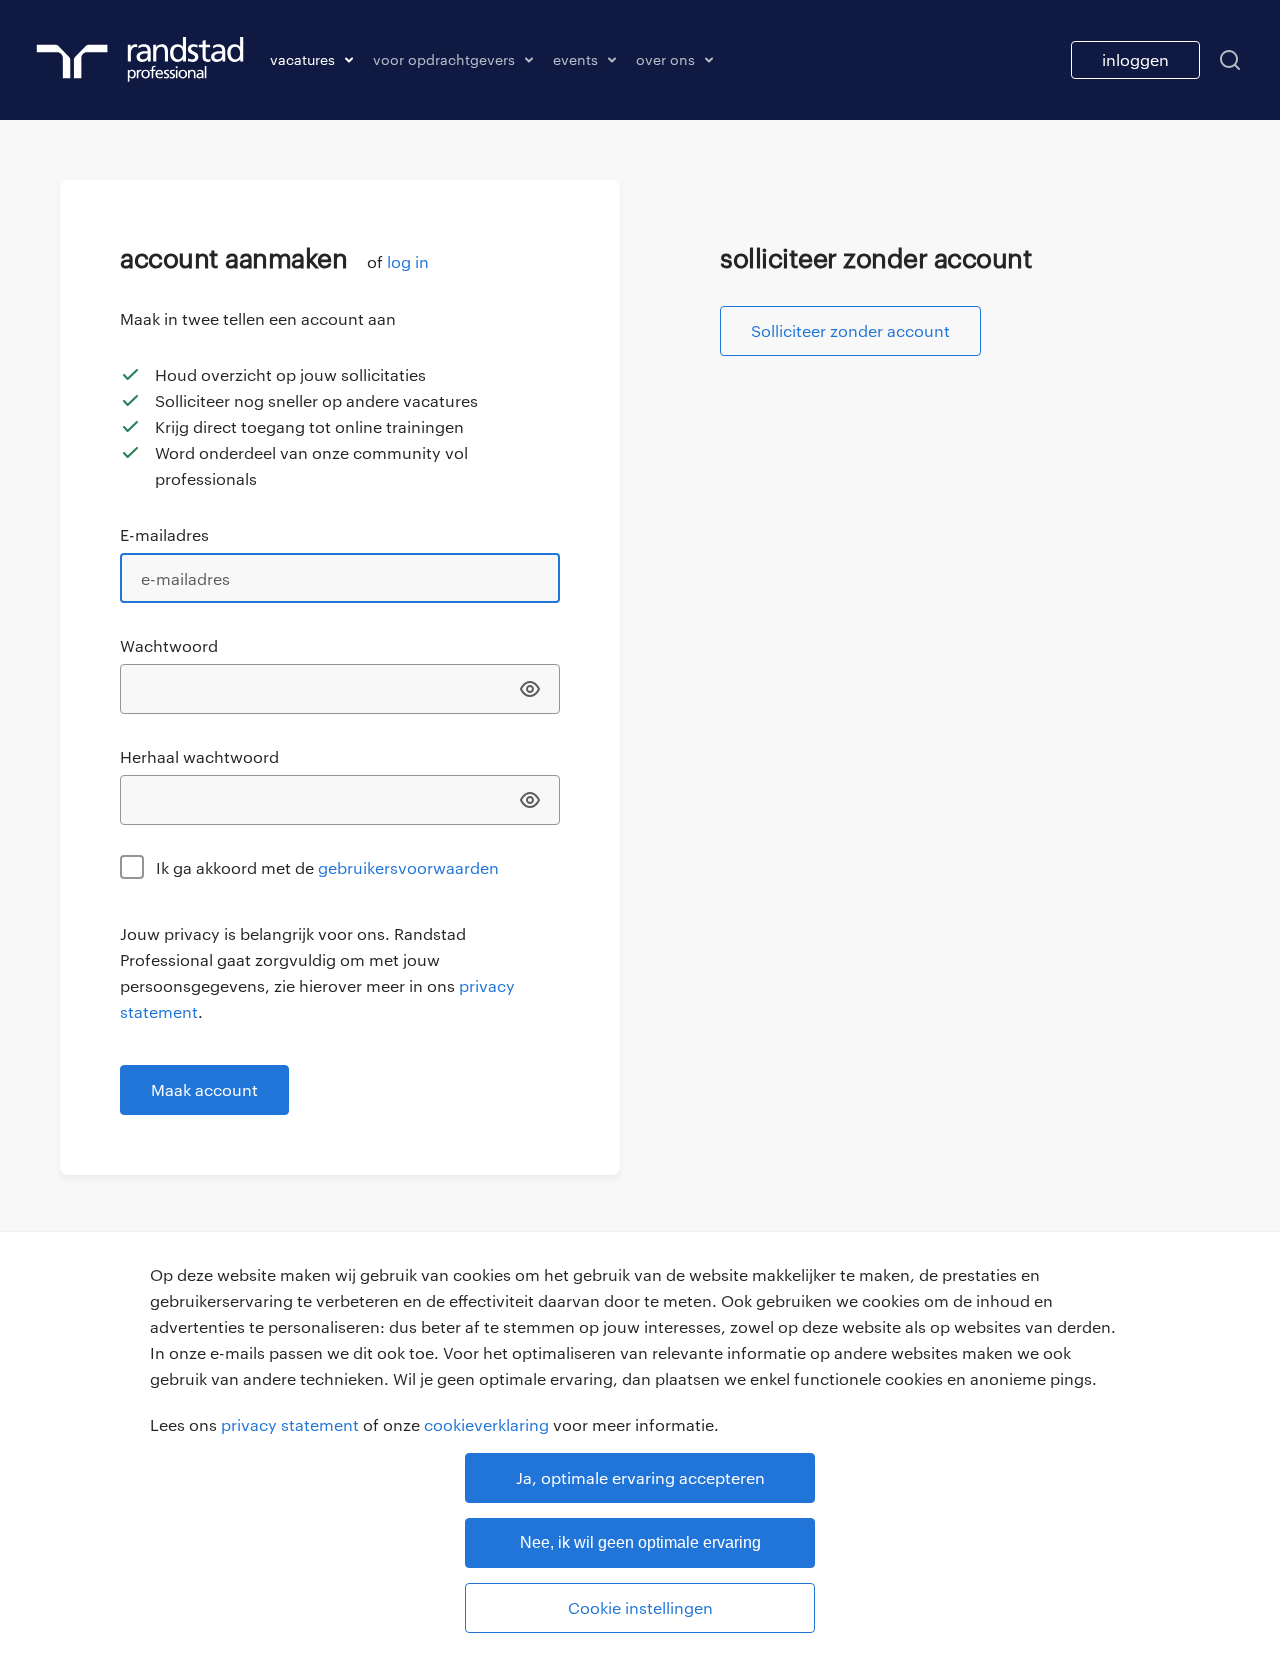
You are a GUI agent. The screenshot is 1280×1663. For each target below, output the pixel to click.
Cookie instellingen (640, 1607)
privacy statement (290, 1424)
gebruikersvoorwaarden (408, 867)
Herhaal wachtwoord (199, 756)
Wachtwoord (169, 645)
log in (408, 261)
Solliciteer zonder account (850, 330)
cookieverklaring (486, 1424)
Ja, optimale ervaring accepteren (640, 1477)
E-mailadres (164, 534)
